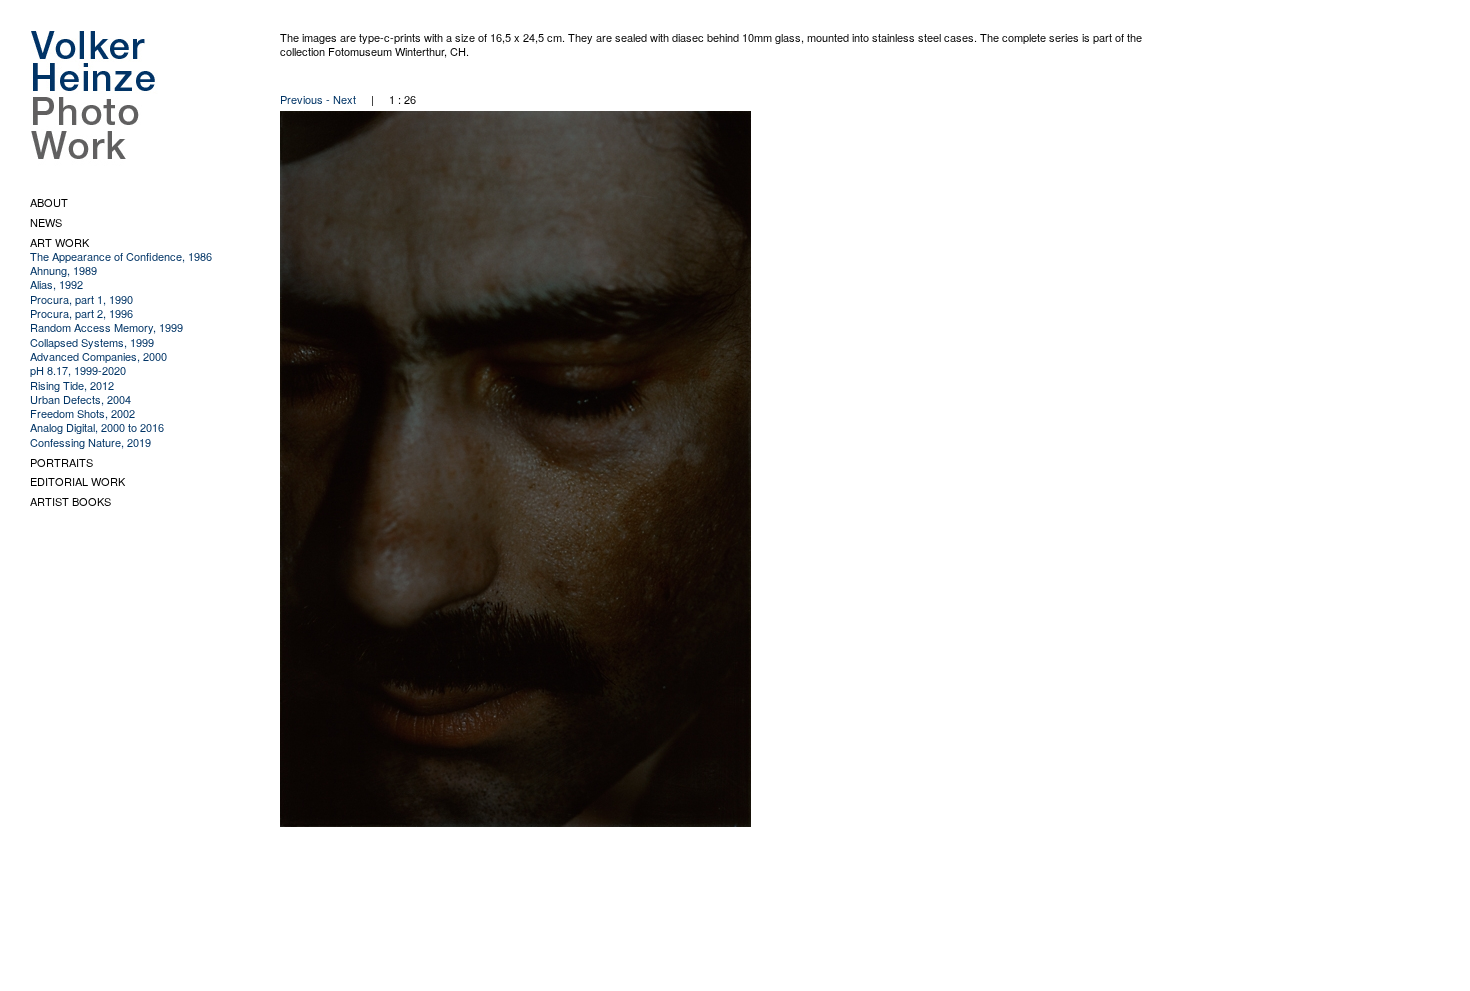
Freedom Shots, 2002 (82, 413)
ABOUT (49, 202)
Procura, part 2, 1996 (81, 313)
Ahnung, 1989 (63, 270)
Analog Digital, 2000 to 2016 (97, 427)
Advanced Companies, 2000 (98, 356)
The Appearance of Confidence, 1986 (121, 256)
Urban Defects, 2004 (80, 399)
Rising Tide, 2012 (72, 385)
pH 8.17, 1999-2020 (78, 370)
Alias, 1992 (56, 284)
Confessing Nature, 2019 (90, 442)
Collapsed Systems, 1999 (92, 342)
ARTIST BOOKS (70, 501)
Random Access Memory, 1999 (106, 327)
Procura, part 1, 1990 (81, 299)
